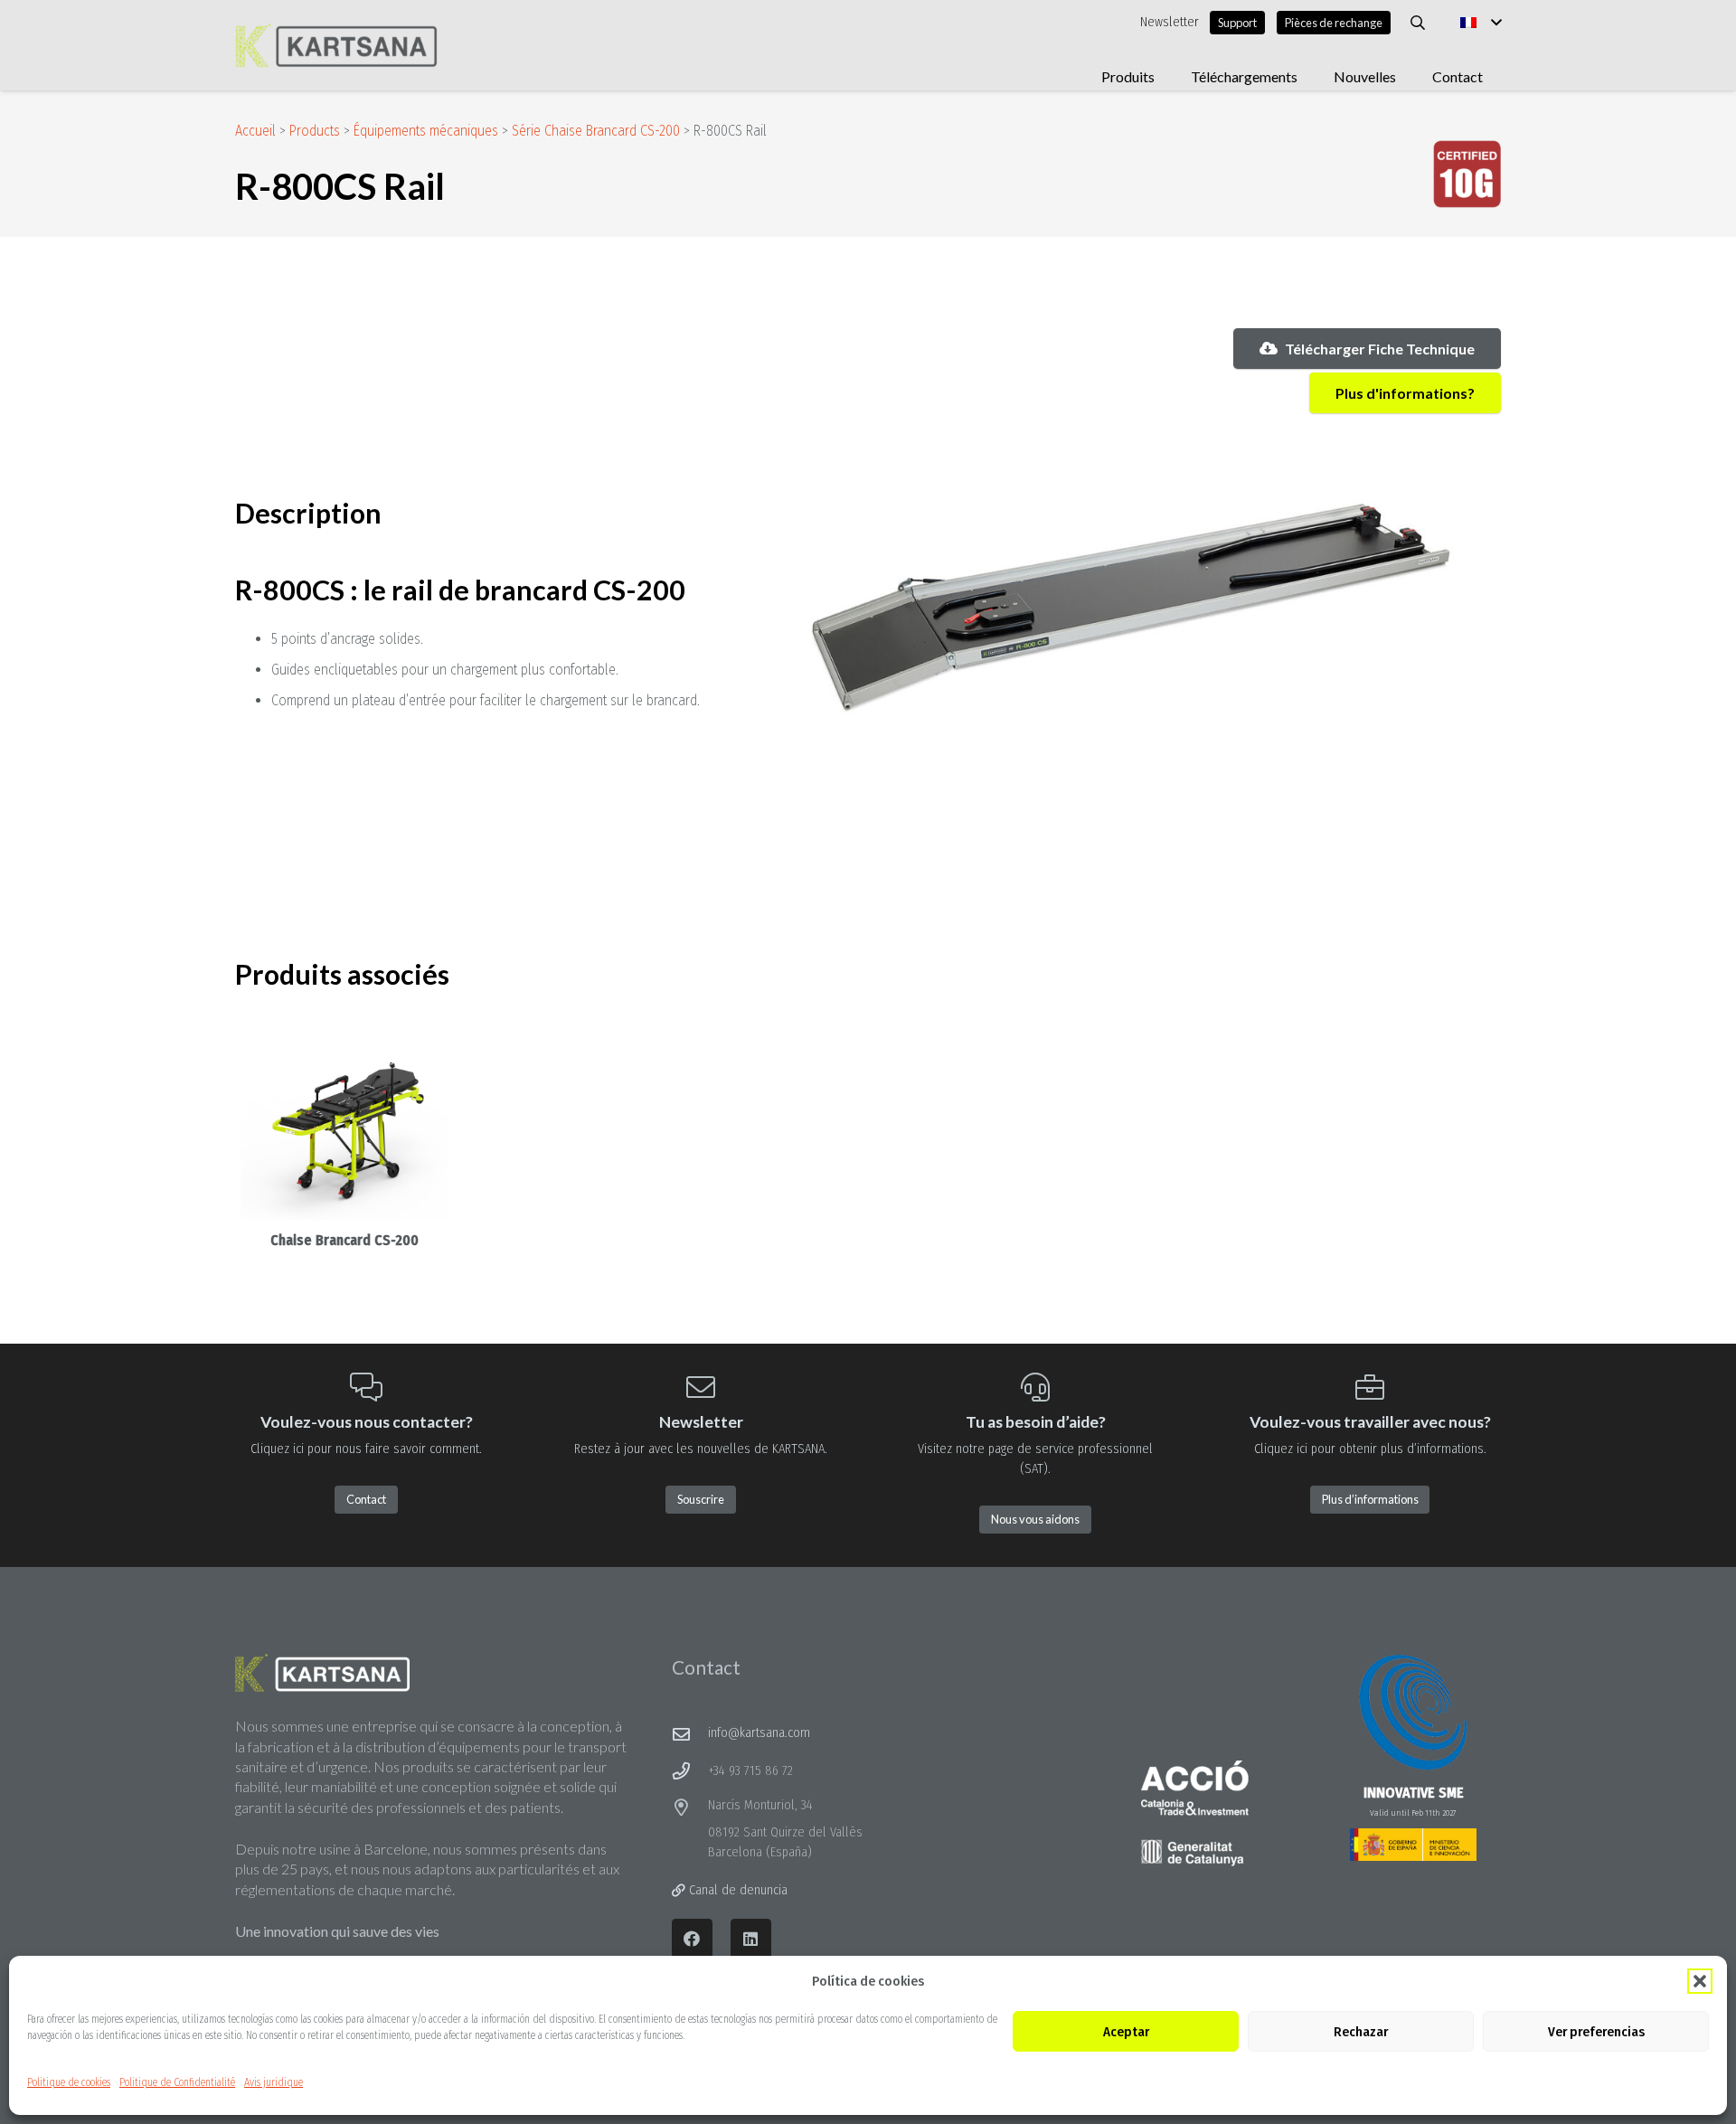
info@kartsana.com (759, 1733)
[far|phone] (690, 1771)
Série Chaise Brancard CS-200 (596, 131)
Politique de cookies (69, 2082)
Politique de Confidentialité (177, 2082)
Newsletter (1170, 22)
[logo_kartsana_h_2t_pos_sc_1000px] (336, 45)
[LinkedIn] (751, 1939)
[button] (1700, 1981)
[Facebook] (692, 1939)
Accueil (255, 131)
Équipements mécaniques (426, 131)
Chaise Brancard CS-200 (344, 1240)
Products (315, 131)
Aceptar (1126, 2032)
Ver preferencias (1596, 2032)
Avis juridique (274, 2082)
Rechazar (1361, 2032)
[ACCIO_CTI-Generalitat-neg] (1195, 1814)
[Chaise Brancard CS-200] (344, 1129)
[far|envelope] (690, 1734)
